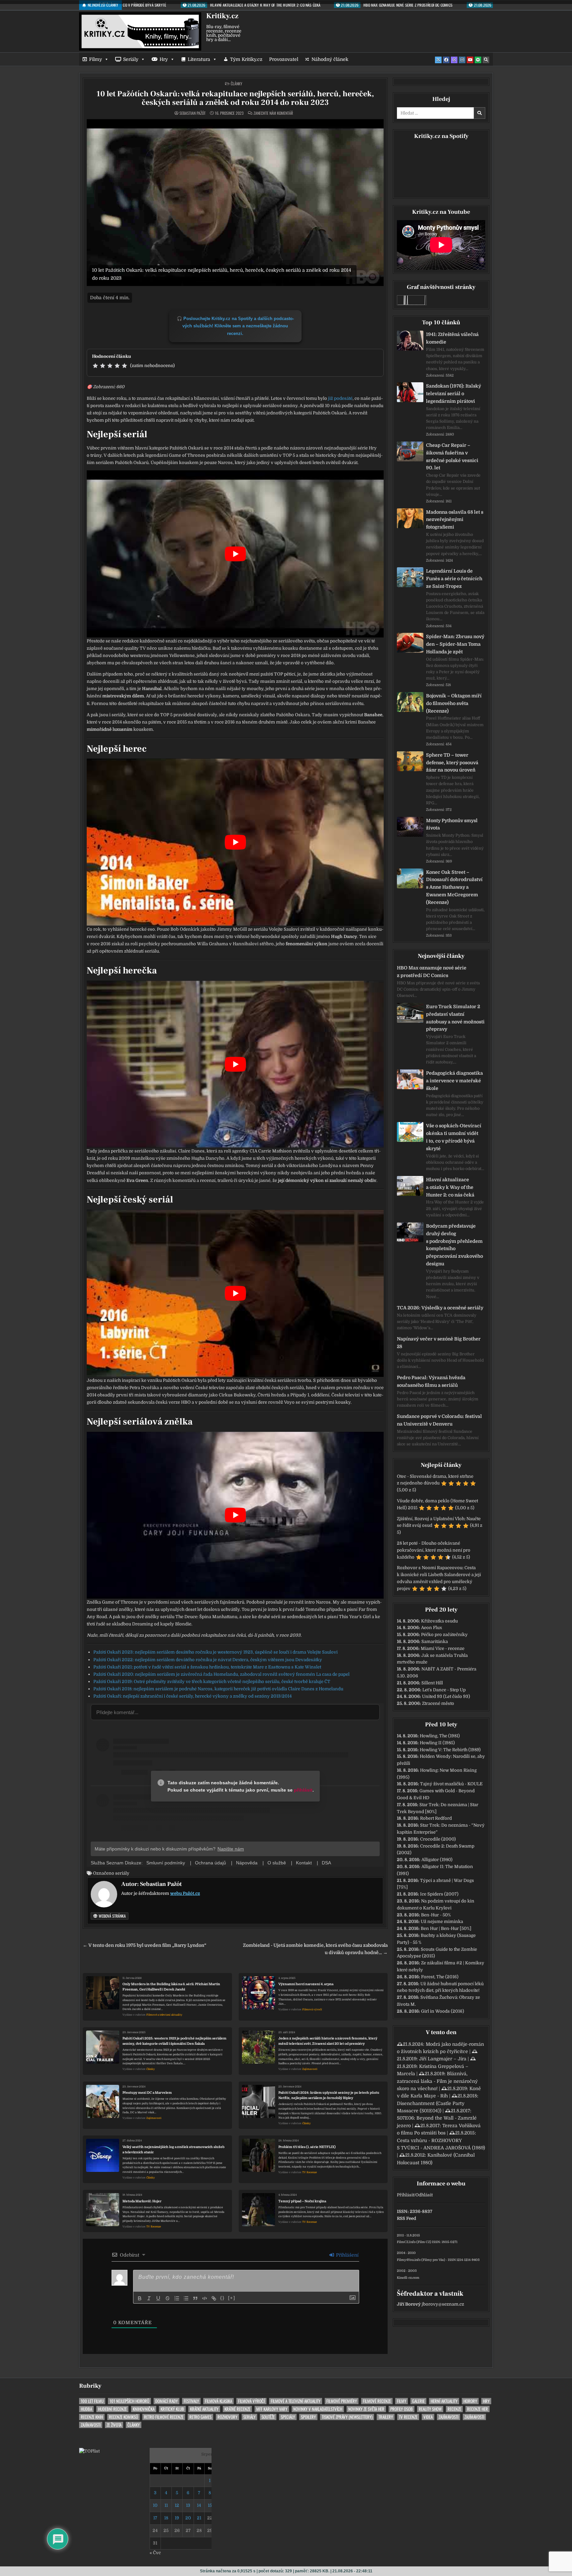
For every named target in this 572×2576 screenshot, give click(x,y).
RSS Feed (406, 2218)
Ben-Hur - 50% (436, 1915)
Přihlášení (347, 2255)
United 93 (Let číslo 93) (446, 1696)
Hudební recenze (112, 2409)
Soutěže (268, 2417)
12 (177, 2505)
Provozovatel (284, 59)
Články (237, 84)
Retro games (200, 2417)
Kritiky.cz (222, 16)
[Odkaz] (214, 2298)
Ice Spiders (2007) (439, 1894)
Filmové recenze (377, 2401)
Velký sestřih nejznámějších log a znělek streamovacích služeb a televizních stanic (173, 2150)
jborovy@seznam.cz (443, 2304)
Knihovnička (144, 2409)
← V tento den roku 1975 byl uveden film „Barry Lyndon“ (144, 1945)
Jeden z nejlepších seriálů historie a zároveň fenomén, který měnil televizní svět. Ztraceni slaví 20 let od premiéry (328, 2041)
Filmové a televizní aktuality (164, 2015)
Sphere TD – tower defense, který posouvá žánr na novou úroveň (452, 763)
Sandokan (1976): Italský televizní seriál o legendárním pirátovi (453, 394)
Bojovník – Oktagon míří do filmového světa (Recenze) (454, 703)
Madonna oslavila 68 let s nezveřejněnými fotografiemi (455, 520)
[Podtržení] (158, 2298)
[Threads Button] (454, 60)
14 (199, 2505)
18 (166, 2518)
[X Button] (438, 60)
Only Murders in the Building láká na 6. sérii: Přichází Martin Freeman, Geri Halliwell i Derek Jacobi (171, 1987)
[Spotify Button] (478, 60)
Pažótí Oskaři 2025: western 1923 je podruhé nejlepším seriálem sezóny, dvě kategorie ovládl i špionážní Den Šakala (174, 2041)
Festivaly (191, 2401)
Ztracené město (438, 1703)
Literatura (199, 59)
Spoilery (308, 2417)
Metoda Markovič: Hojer (142, 2201)
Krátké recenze (237, 2409)
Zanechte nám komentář (273, 113)
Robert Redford (436, 1818)
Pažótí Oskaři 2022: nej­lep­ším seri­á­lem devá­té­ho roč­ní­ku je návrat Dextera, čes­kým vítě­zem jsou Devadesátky (208, 1660)
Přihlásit (405, 2195)
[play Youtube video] (235, 554)
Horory (470, 2401)
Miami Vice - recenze (443, 1648)
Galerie (418, 2401)
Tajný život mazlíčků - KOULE (451, 1784)
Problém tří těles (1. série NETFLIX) (307, 2147)
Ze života (114, 2425)
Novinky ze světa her (366, 2409)
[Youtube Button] (470, 60)
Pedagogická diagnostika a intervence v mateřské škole (454, 1081)
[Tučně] (140, 2298)
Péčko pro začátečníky (444, 1635)
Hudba (86, 2409)
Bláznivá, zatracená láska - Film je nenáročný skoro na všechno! (437, 2081)
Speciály (288, 2417)
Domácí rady (167, 2401)
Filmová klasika (218, 2401)
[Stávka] (167, 2298)
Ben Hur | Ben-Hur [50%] (446, 1928)
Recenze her (477, 2409)
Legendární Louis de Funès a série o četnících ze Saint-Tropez (454, 579)
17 (155, 2518)
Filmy (95, 59)
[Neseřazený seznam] (186, 2298)
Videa (428, 2417)
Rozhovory (227, 2417)
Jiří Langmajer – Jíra (443, 2059)
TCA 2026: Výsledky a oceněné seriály (440, 1308)
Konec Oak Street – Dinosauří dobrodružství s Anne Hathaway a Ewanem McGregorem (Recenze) (454, 887)
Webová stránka (112, 1916)
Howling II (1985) (437, 1743)
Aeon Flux (431, 1628)
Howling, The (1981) (440, 1736)
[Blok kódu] (205, 2298)
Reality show (430, 2409)
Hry (164, 59)
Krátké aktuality (204, 2409)
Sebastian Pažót (192, 113)
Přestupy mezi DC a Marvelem (147, 2093)
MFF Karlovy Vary (272, 2409)
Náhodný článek (330, 59)
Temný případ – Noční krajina (302, 2201)
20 (188, 2518)
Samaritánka (435, 1641)
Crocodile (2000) (438, 1839)
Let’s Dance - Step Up (444, 1690)
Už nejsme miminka (442, 1921)
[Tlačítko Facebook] (446, 60)
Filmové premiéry (342, 2401)
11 (166, 2505)
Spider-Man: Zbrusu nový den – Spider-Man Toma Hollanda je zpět (455, 644)
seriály (122, 1873)
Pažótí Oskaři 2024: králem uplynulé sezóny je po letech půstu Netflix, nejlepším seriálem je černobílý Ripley (329, 2095)
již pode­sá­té (340, 398)
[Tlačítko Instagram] (462, 60)
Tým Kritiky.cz (246, 59)
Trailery (386, 2417)
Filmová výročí (312, 2010)
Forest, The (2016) (440, 1977)
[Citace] (195, 2298)
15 (210, 2505)
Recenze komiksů (123, 2417)
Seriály (131, 59)
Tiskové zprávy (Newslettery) (347, 2417)
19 (177, 2518)
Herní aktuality (444, 2401)
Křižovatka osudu (439, 1621)
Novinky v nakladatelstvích (318, 2409)
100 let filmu (92, 2401)
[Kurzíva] (149, 2298)
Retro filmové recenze (164, 2417)
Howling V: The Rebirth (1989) (450, 1750)
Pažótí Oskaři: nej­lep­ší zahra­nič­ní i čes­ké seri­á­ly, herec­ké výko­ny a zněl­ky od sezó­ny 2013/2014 (192, 1696)
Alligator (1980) (437, 1860)
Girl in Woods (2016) (443, 2011)
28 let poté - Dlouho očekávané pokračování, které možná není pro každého (434, 1550)
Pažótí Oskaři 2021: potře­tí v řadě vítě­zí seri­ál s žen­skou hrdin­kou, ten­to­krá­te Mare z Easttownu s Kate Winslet (207, 1667)
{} (222, 2298)
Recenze (454, 2409)
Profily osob (402, 2409)
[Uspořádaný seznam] (177, 2298)
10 (155, 2505)
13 (188, 2505)
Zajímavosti (310, 2069)
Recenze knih (92, 2417)
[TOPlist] (89, 2451)
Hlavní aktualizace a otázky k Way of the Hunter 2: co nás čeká (450, 1187)
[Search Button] (486, 60)
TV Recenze (310, 2172)
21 (199, 2518)
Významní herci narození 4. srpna (306, 1984)
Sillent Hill (432, 1683)
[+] (232, 2298)
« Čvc (155, 2553)
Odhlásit (424, 2195)
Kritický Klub (172, 2409)
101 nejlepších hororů (129, 2401)
